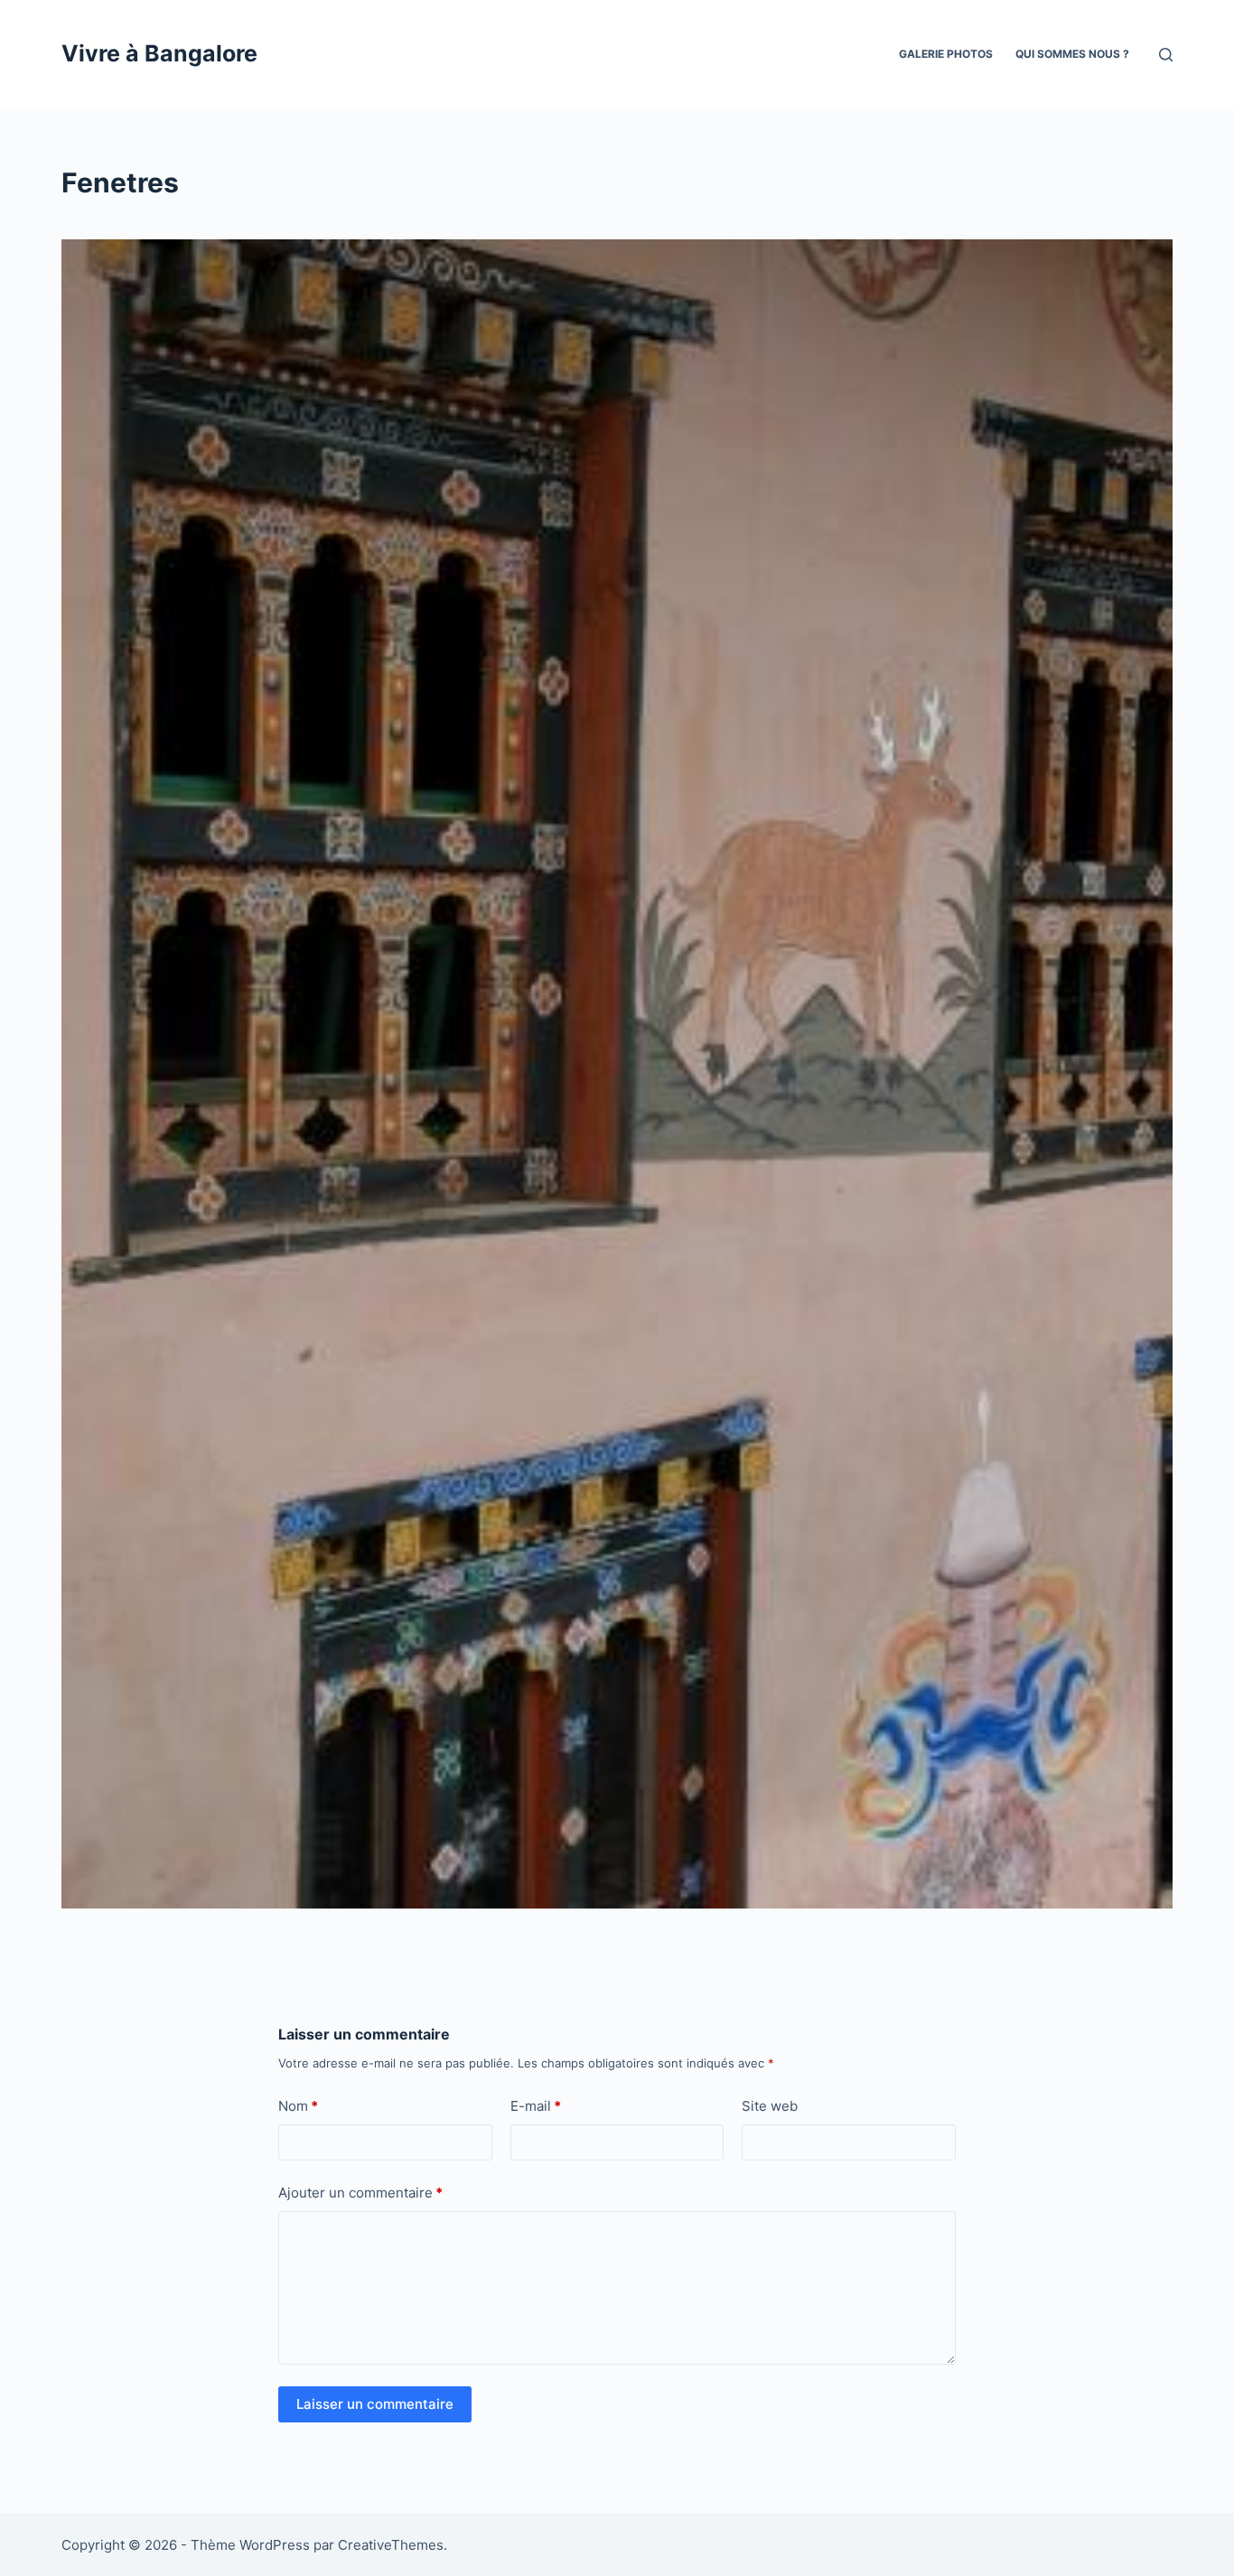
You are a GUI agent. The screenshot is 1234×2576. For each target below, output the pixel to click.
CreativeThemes (391, 2545)
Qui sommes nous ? (1072, 54)
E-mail (536, 2106)
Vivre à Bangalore (159, 53)
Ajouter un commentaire (360, 2193)
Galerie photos (946, 54)
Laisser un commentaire (375, 2404)
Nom (298, 2106)
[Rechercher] (1166, 55)
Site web (770, 2106)
